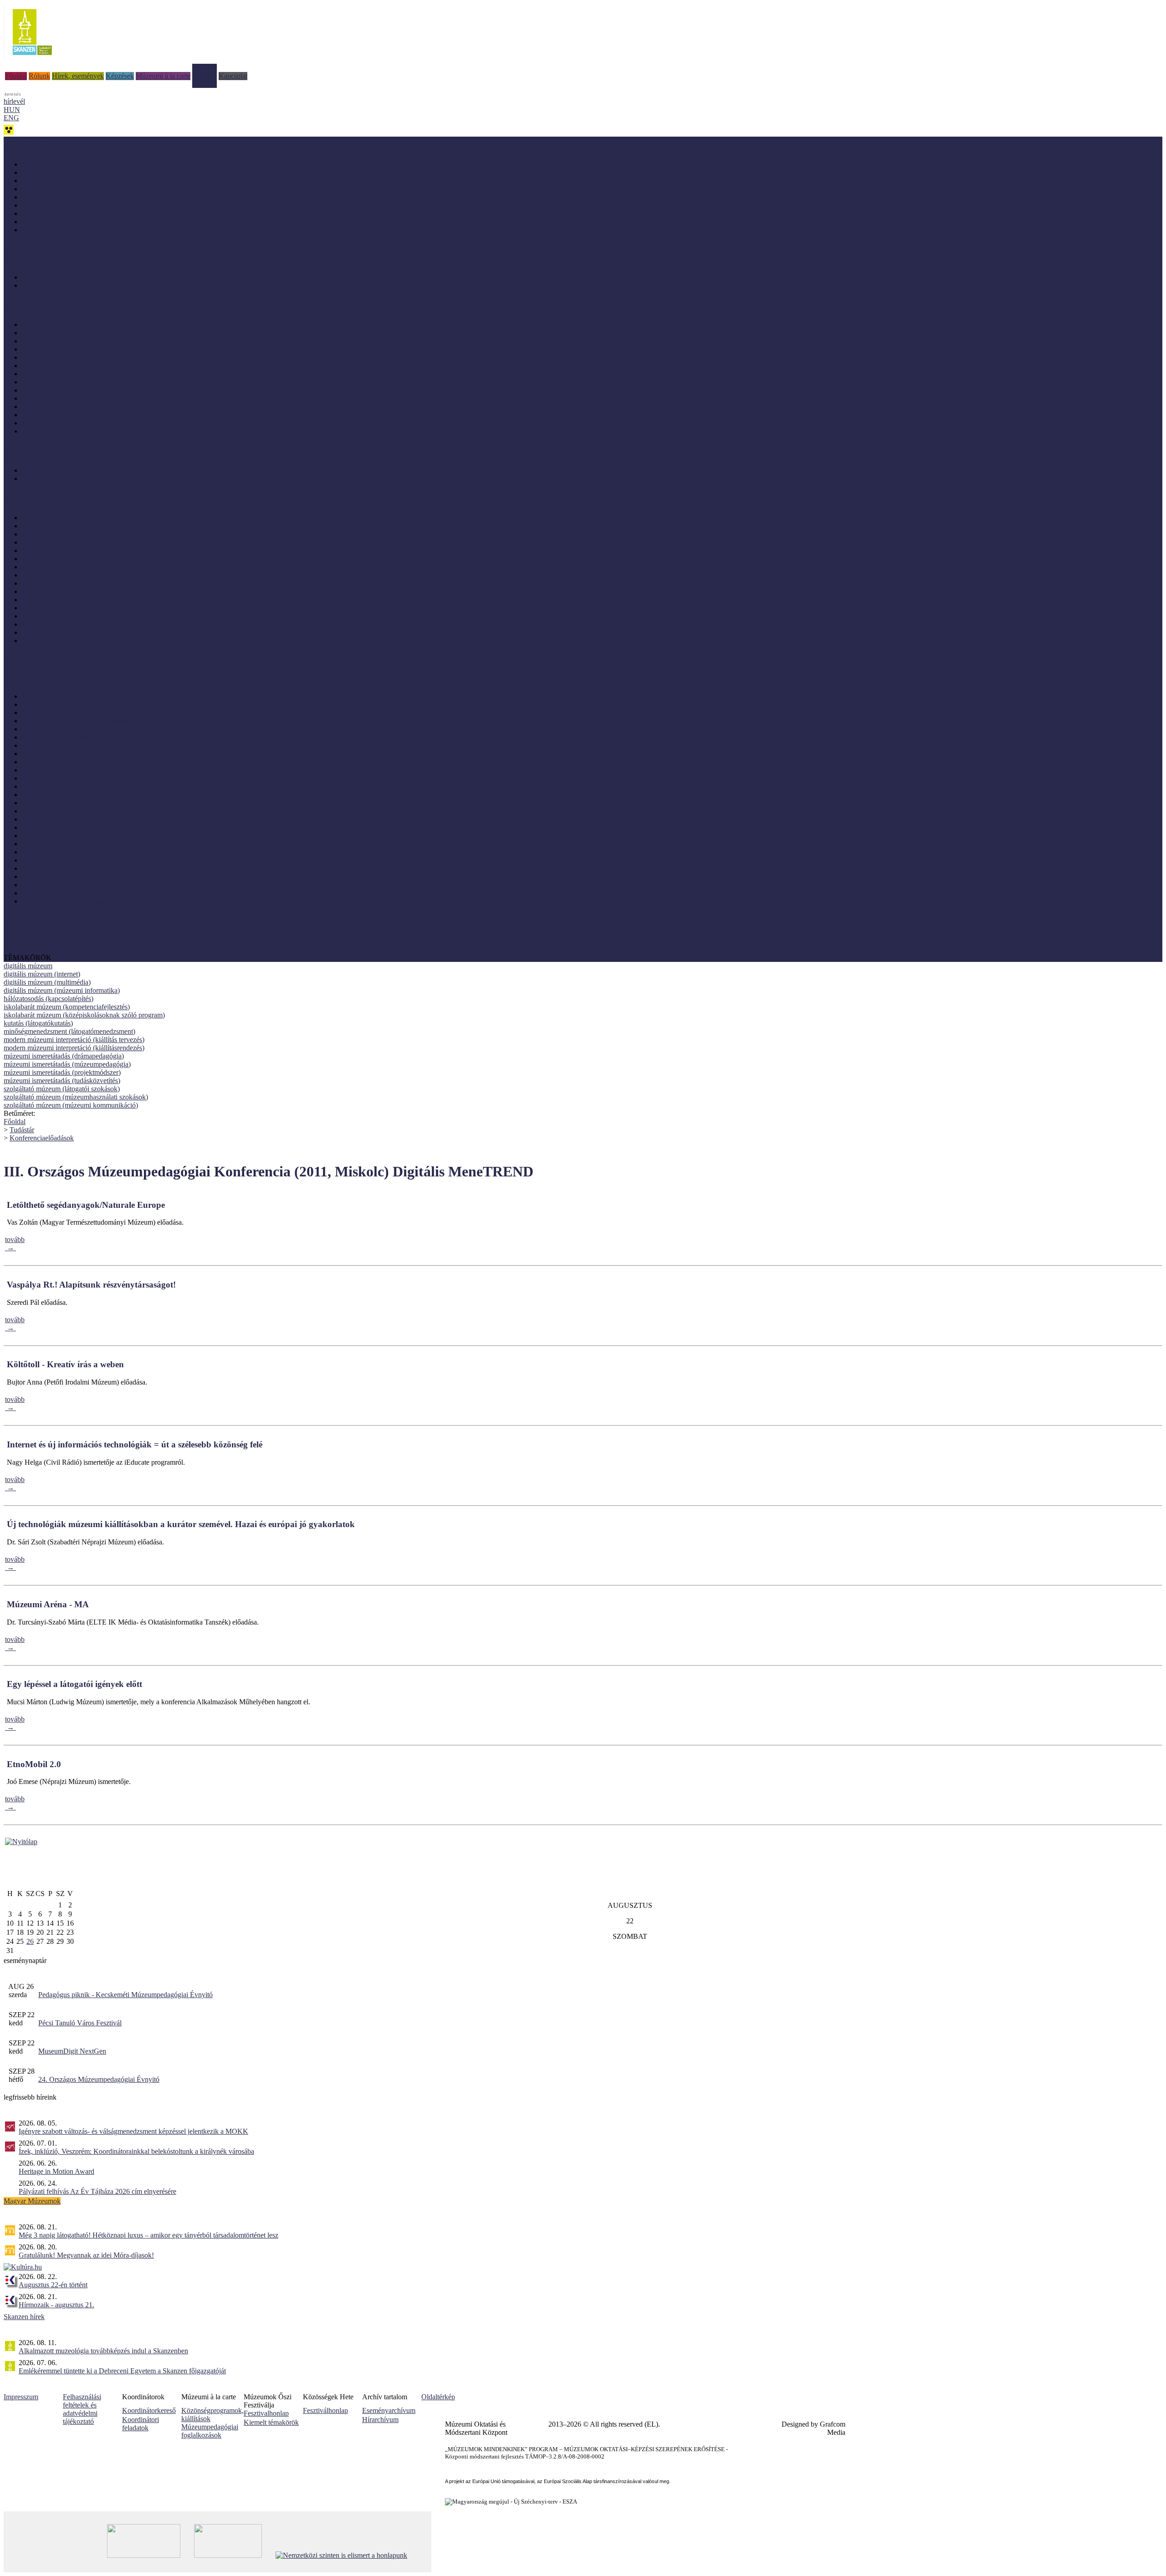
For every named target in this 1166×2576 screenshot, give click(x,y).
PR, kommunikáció (50, 868)
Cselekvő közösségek (35, 664)
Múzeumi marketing (51, 803)
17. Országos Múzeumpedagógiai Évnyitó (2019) (93, 542)
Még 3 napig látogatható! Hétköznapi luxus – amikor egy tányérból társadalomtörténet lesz (148, 2235)
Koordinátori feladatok (141, 2424)
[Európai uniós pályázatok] (21, 1842)
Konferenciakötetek (50, 222)
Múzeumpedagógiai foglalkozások (210, 2431)
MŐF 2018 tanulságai (53, 382)
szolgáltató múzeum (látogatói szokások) (62, 1089)
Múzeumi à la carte (163, 76)
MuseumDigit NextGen (72, 2051)
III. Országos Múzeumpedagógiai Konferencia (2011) (99, 632)
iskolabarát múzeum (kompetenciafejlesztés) (67, 1007)
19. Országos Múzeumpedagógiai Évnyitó (82, 534)
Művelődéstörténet (49, 852)
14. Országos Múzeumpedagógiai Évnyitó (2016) (93, 550)
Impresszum (21, 2397)
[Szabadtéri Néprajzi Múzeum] (32, 58)
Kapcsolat (233, 76)
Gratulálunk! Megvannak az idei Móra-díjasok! (86, 2255)
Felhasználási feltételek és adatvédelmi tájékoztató (82, 2409)
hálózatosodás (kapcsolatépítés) (49, 999)
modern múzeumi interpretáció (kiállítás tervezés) (74, 1040)
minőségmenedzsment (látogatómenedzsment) (69, 1031)
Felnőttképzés (42, 713)
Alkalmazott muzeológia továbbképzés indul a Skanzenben (103, 2351)
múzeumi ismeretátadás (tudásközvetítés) (62, 1081)
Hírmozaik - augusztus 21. (56, 2305)
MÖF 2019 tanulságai (53, 374)
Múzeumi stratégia (48, 819)
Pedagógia (37, 860)
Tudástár (205, 68)
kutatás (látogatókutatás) (38, 1023)
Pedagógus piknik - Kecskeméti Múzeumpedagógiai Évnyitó (125, 1995)
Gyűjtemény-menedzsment (60, 737)
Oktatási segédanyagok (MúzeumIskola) (80, 213)
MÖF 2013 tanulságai (53, 423)
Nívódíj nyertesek (47, 325)
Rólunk (39, 76)
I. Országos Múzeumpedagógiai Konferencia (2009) (97, 641)
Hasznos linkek (26, 941)
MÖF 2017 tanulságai (53, 390)
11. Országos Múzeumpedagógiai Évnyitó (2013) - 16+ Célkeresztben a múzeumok (142, 559)
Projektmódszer (44, 877)
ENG (11, 118)
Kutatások (36, 778)
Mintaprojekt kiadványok (58, 172)
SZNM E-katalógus (32, 925)
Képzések (120, 76)
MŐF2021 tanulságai (52, 349)
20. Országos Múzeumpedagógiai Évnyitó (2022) (93, 526)
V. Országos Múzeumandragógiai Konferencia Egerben (102, 567)
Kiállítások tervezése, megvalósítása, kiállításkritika (95, 762)
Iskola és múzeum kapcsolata (64, 745)
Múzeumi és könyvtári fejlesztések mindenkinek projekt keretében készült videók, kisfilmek (153, 470)
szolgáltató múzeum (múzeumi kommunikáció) (71, 1105)
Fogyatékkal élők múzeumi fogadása (74, 721)
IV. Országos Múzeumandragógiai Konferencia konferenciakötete (116, 575)
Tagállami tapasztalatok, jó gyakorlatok (78, 431)
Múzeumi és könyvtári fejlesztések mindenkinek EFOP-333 (89, 672)
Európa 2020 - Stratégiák (58, 230)
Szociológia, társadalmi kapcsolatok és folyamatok (94, 893)
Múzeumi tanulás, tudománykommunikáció (84, 827)
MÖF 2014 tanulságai (53, 415)
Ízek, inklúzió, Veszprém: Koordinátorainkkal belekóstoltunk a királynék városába (136, 2151)
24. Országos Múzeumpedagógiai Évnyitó (99, 2079)
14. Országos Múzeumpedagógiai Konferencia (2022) (99, 518)
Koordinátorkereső (149, 2410)
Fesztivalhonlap (266, 2413)
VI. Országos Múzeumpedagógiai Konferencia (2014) (100, 600)
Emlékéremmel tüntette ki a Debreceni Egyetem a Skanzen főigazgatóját (122, 2371)
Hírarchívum (380, 2420)
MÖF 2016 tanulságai (53, 398)
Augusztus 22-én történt (53, 2285)
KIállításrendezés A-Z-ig (57, 285)
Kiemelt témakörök (271, 2422)
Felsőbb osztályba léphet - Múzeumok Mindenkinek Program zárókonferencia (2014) (144, 608)
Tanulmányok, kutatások (57, 205)
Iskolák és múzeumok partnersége (70, 277)
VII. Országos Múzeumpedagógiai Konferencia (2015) (101, 591)
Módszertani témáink (34, 253)
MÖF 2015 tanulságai (53, 406)
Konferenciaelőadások (42, 1138)
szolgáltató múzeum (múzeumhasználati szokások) (76, 1097)
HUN (12, 110)
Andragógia (39, 696)
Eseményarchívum (389, 2410)
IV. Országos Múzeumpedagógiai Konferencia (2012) (99, 624)
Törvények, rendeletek (36, 933)
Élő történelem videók (54, 478)
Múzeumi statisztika (50, 811)
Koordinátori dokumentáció (43, 949)
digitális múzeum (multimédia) (47, 982)
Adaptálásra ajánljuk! (34, 141)
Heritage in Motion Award (56, 2171)
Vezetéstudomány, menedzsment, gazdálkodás (88, 901)
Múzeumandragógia (51, 795)
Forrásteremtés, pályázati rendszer (70, 729)
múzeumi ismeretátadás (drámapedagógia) (64, 1056)
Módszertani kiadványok (57, 164)
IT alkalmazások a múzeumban (66, 754)
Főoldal (16, 76)
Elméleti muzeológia (51, 704)
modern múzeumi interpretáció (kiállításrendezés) (74, 1048)
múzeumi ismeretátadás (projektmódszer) (62, 1072)
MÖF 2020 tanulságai (53, 357)
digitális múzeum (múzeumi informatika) (62, 990)
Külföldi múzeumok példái (60, 341)
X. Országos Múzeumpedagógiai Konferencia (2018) (98, 583)
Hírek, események (78, 76)
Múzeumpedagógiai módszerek (67, 844)
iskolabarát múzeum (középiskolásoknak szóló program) (84, 1015)
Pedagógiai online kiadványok (65, 181)
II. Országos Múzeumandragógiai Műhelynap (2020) (98, 365)
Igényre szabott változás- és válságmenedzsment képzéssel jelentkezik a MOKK (133, 2131)
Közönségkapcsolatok (54, 770)
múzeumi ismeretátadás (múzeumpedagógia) (67, 1064)
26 (30, 1941)
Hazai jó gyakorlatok (52, 333)
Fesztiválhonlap (325, 2410)
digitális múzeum (28, 966)
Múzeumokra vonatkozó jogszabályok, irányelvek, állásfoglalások (117, 836)
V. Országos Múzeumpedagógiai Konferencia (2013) (98, 616)
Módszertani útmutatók (55, 197)
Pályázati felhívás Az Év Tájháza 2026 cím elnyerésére (97, 2191)
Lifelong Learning (48, 786)
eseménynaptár (25, 1960)
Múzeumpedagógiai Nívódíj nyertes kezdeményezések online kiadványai (127, 189)
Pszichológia (40, 885)
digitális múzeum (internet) (42, 974)
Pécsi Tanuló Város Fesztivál (80, 2023)
